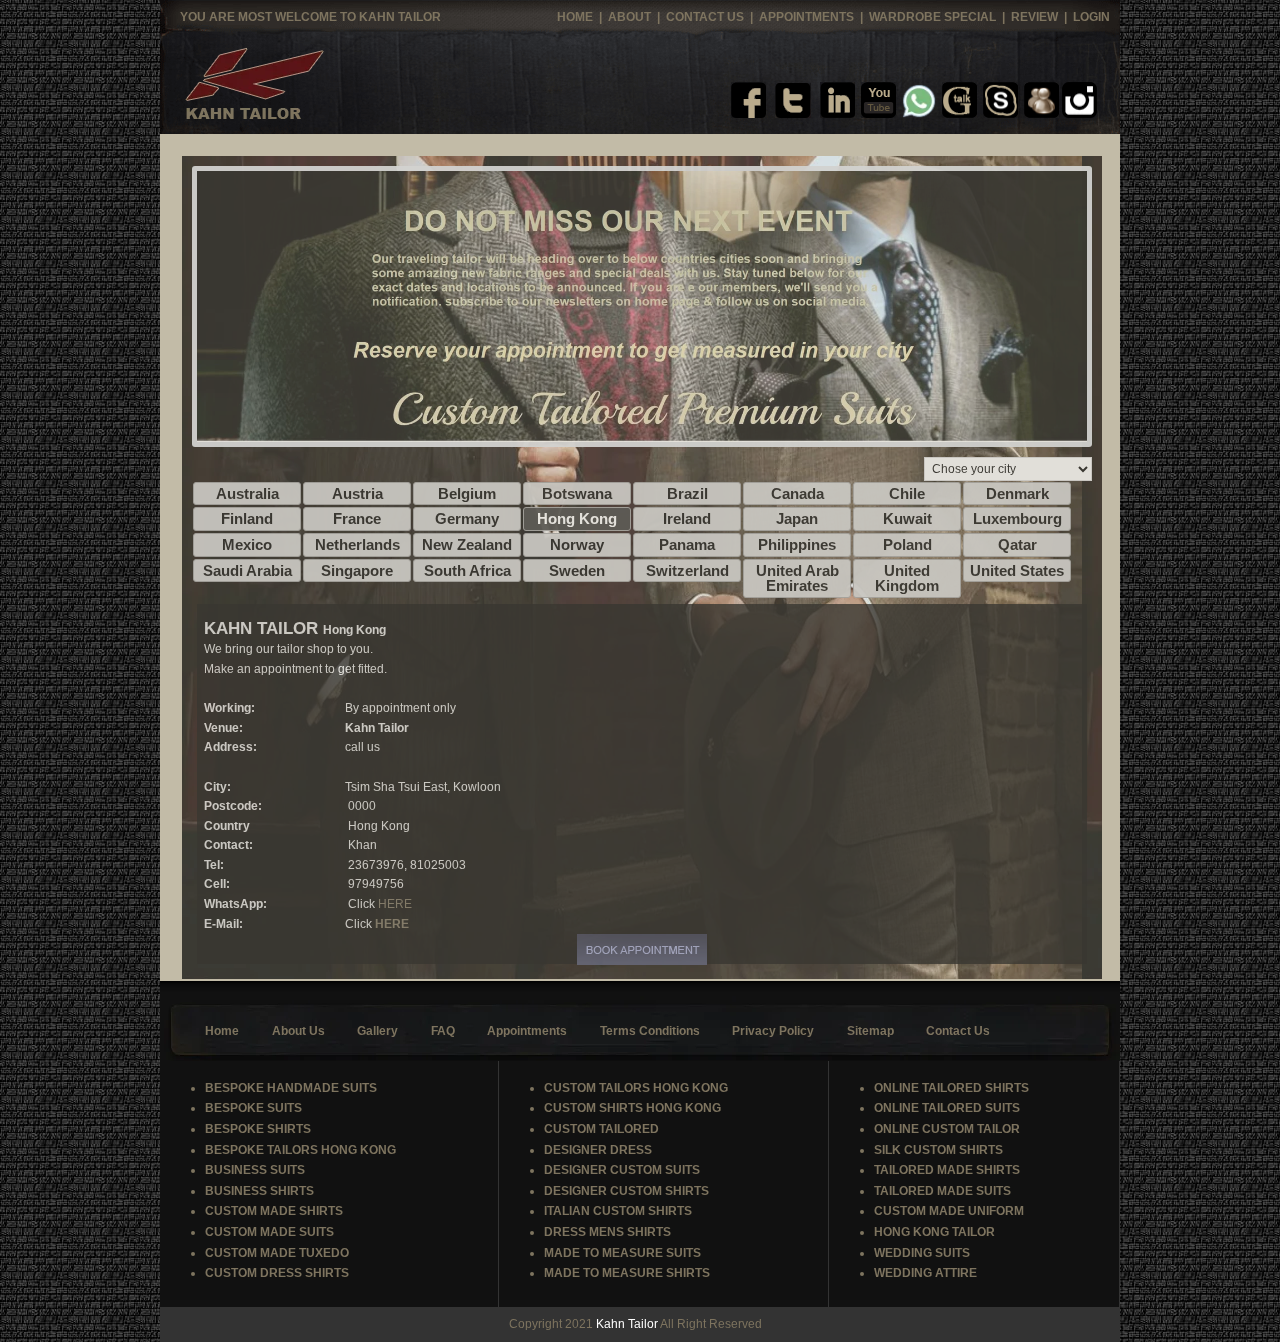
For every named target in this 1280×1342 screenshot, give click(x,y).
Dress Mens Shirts (607, 1232)
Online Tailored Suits (947, 1108)
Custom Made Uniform (949, 1211)
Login (1091, 17)
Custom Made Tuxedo (277, 1253)
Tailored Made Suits (942, 1191)
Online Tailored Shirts (951, 1088)
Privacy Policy (773, 1031)
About (629, 17)
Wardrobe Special (934, 17)
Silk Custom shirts (938, 1150)
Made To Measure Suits (622, 1253)
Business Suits (255, 1170)
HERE (395, 904)
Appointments (808, 17)
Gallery (377, 1031)
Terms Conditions (650, 1031)
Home (575, 17)
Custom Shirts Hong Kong (632, 1108)
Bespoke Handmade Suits (291, 1088)
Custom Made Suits (269, 1232)
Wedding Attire (925, 1273)
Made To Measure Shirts (627, 1273)
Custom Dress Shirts (277, 1273)
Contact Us (706, 17)
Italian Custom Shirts (618, 1211)
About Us (298, 1031)
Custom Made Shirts (274, 1211)
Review (1036, 17)
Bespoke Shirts (258, 1129)
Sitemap (870, 1031)
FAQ (443, 1031)
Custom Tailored (601, 1129)
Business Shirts (259, 1191)
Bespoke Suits (253, 1108)
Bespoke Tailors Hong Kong (300, 1150)
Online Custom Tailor (947, 1129)
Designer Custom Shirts (626, 1191)
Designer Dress (598, 1150)
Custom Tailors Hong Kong (636, 1088)
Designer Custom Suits (622, 1170)
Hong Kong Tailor (934, 1232)
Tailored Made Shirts (947, 1170)
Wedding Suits (922, 1253)
